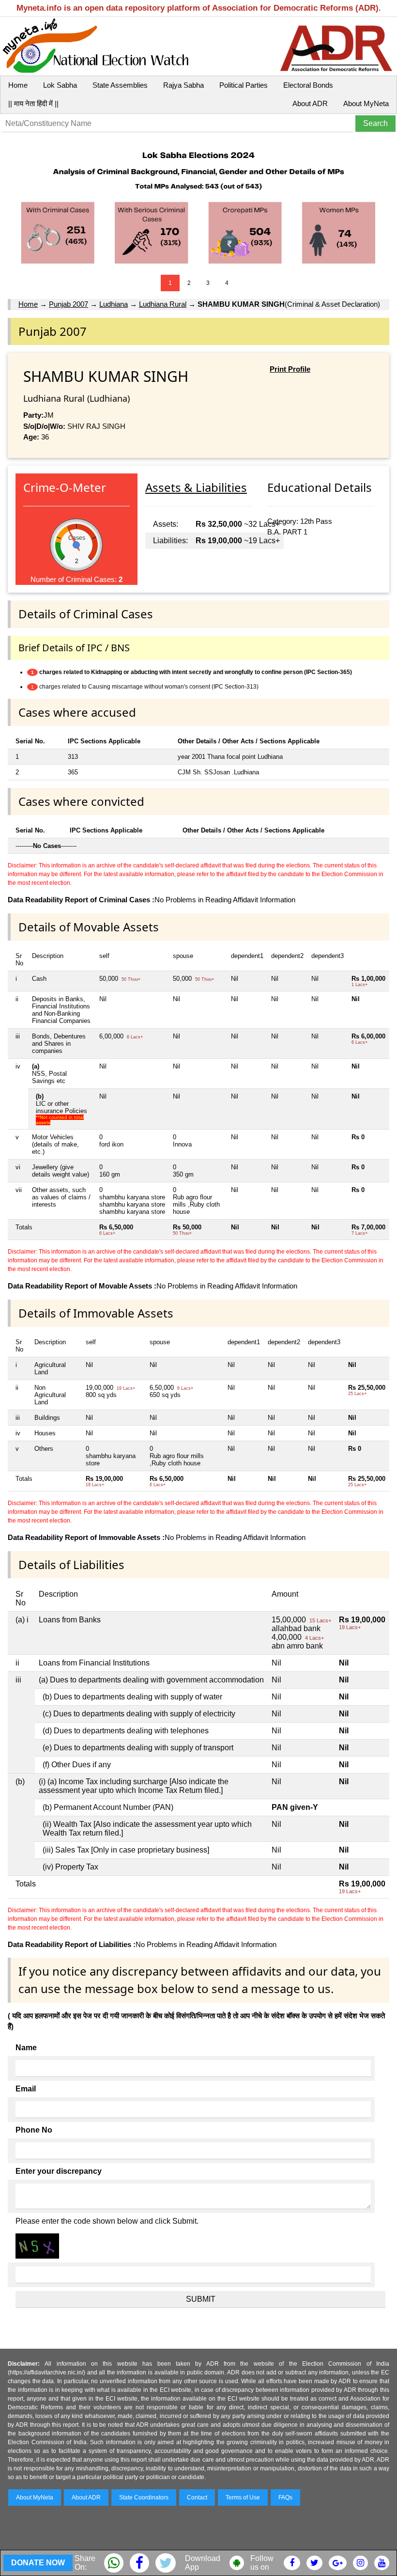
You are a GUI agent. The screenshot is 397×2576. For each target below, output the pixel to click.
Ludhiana (114, 304)
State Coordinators (144, 2497)
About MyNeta (366, 103)
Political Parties (244, 85)
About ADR (310, 103)
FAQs (285, 2497)
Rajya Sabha (183, 85)
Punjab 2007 (69, 304)
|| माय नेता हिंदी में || (33, 103)
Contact (197, 2497)
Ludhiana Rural (163, 304)
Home (18, 85)
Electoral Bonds (308, 85)
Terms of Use (243, 2497)
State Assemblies (120, 85)
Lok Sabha (60, 85)
